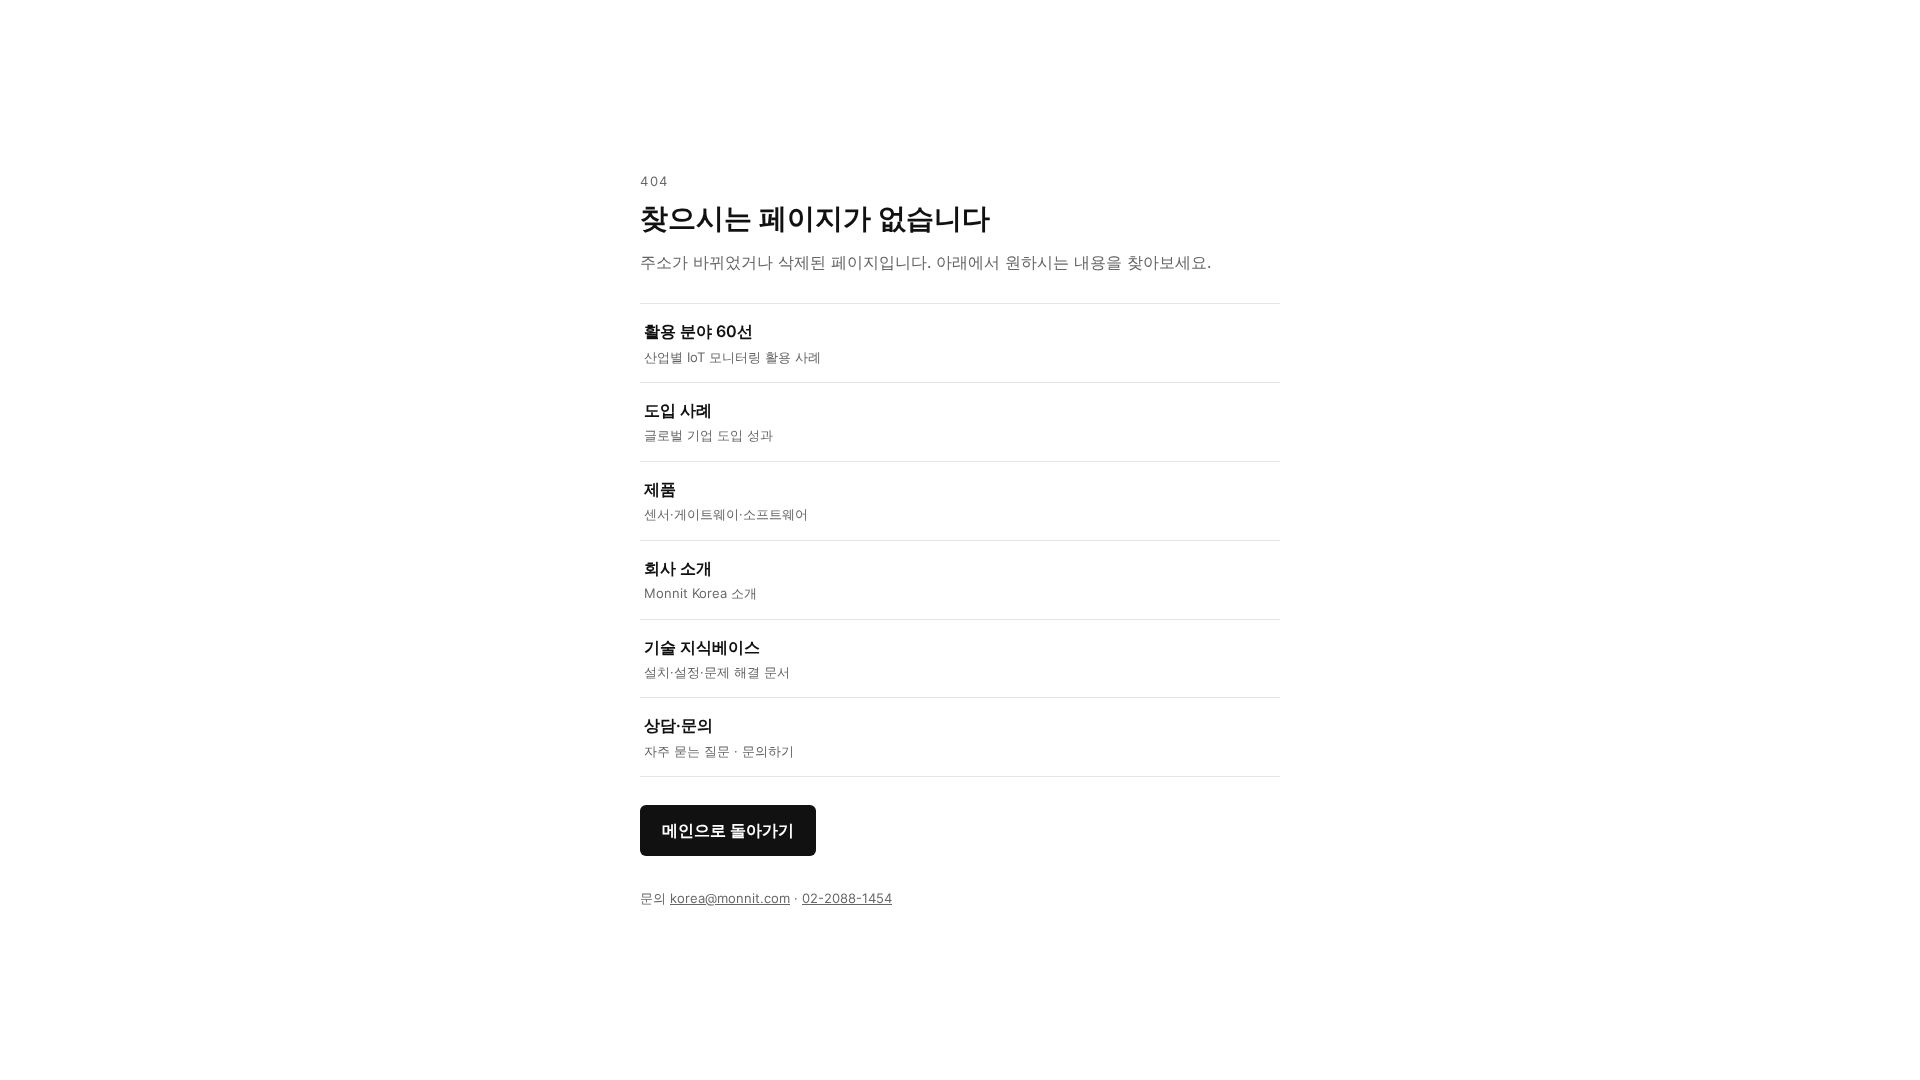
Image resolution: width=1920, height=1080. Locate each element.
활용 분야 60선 (732, 342)
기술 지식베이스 (717, 658)
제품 (726, 500)
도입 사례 (708, 421)
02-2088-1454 (847, 898)
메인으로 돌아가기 (728, 830)
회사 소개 (700, 579)
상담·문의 (719, 736)
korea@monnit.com (730, 898)
